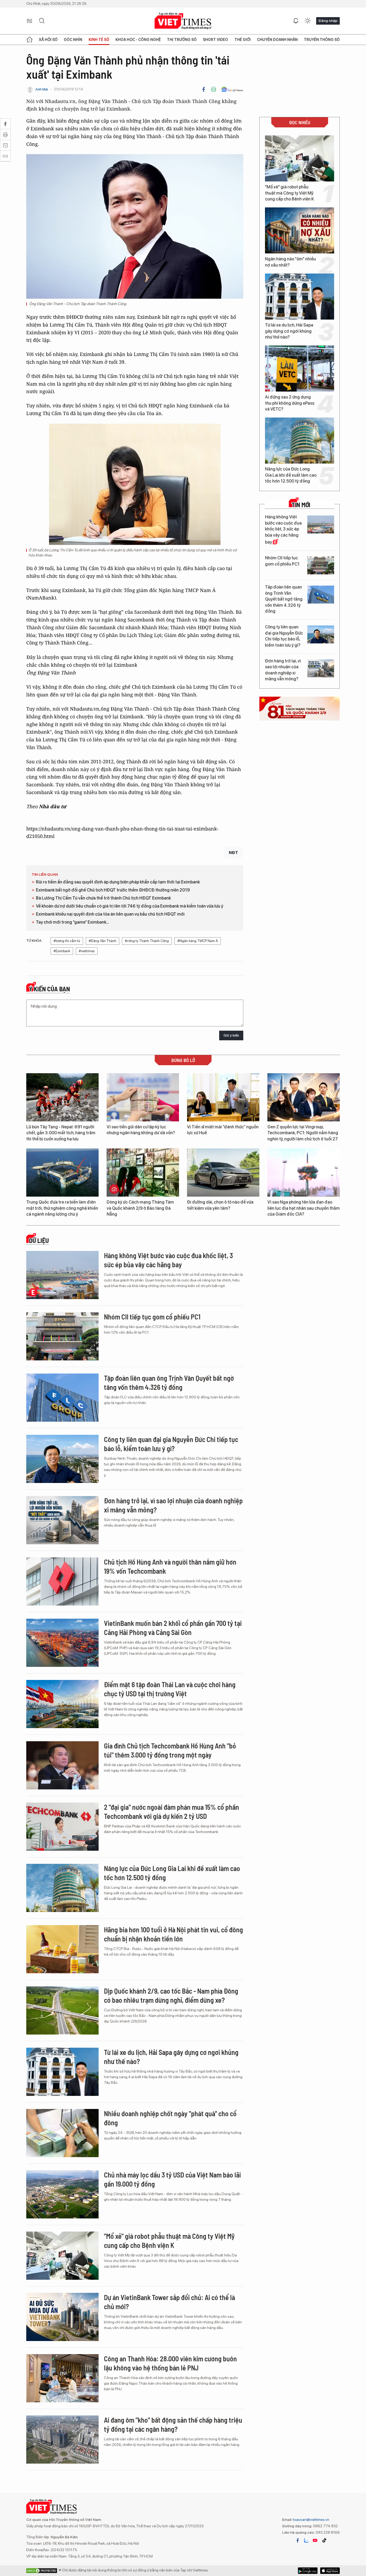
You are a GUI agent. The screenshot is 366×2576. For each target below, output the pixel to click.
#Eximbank (62, 951)
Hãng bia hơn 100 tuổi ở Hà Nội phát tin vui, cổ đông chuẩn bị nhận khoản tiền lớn (173, 1934)
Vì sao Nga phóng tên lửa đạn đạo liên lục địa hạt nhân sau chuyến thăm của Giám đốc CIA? (304, 1208)
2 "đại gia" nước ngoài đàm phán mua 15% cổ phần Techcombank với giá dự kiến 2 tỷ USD (171, 1811)
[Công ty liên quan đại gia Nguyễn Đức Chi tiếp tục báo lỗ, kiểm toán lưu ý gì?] (321, 634)
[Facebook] (204, 89)
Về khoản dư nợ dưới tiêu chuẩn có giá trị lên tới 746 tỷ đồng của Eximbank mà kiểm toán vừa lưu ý (130, 906)
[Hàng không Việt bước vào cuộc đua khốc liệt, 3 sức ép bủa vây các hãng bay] (321, 524)
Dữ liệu (39, 1240)
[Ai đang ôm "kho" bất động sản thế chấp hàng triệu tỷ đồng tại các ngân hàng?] (62, 2440)
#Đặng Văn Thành (102, 941)
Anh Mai (42, 89)
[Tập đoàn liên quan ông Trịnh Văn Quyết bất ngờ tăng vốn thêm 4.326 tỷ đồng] (321, 595)
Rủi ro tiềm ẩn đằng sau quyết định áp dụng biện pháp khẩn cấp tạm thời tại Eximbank (118, 882)
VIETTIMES (183, 21)
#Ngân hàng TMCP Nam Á (198, 941)
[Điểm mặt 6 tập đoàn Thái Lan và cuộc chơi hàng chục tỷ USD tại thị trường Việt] (62, 1704)
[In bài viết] (214, 89)
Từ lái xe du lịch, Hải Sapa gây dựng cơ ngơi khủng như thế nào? (289, 331)
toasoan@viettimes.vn (311, 2520)
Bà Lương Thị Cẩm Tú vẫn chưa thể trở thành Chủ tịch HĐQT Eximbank (103, 898)
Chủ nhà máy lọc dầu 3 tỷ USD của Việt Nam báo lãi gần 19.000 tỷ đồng (172, 2179)
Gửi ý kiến (231, 1035)
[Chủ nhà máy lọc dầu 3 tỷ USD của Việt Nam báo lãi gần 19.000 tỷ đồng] (62, 2194)
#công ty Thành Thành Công (147, 941)
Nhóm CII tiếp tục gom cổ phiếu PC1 (282, 561)
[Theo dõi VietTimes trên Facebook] (298, 2540)
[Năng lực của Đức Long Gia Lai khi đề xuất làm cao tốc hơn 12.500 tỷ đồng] (300, 441)
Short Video (215, 40)
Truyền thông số (322, 40)
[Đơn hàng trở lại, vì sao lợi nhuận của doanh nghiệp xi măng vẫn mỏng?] (321, 668)
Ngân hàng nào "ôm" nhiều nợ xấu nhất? (290, 262)
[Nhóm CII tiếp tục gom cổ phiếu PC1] (321, 565)
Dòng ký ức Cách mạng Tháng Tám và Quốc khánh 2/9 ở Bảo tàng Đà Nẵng (140, 1208)
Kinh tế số (99, 40)
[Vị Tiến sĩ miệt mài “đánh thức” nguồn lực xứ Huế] (223, 1097)
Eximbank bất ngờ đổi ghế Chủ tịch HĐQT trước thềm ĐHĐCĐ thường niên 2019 (113, 890)
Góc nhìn (73, 40)
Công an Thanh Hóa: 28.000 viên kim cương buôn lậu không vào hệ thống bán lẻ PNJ (170, 2363)
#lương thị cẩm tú (67, 941)
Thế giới (243, 40)
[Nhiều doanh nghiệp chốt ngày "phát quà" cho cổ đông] (62, 2133)
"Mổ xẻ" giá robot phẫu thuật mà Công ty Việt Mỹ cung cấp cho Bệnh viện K (290, 193)
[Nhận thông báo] (296, 21)
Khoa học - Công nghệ (138, 40)
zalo (306, 2540)
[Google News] (232, 89)
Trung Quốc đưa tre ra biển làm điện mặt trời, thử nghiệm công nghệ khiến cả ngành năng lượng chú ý (62, 1208)
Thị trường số (182, 40)
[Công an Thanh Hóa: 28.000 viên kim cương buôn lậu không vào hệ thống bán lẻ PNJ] (62, 2378)
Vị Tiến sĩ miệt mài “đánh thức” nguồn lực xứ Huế (223, 1130)
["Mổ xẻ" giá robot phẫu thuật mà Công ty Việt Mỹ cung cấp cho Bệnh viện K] (300, 158)
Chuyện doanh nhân (277, 40)
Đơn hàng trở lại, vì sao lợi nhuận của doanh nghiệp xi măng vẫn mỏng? (283, 670)
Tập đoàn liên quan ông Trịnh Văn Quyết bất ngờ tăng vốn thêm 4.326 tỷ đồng (284, 599)
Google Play (330, 2571)
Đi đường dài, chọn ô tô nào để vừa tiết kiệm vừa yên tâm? (220, 1205)
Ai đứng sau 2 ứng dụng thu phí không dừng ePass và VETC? (290, 403)
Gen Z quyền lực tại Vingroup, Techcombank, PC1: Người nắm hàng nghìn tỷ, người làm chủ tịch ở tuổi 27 (303, 1133)
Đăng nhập (328, 21)
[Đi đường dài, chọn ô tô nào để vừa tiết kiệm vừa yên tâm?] (223, 1173)
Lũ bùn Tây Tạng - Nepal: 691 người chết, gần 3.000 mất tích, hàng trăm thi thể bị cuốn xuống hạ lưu (61, 1133)
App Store (308, 2571)
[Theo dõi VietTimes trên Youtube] (315, 2540)
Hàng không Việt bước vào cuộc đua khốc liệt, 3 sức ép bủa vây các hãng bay (283, 530)
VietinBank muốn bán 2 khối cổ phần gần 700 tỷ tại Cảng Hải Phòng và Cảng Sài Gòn (173, 1628)
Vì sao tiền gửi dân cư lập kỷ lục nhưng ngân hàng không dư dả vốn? (141, 1130)
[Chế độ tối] (308, 21)
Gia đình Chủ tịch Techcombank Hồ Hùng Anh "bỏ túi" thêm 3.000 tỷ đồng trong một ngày (170, 1750)
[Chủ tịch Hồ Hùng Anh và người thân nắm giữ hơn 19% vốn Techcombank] (62, 1581)
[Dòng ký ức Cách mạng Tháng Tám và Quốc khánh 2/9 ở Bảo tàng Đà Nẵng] (143, 1173)
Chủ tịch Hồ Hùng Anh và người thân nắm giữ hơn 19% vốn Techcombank (170, 1566)
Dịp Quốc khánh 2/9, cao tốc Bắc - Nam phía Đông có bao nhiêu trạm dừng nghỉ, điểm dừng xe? (171, 1995)
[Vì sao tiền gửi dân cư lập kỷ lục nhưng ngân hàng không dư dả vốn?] (143, 1097)
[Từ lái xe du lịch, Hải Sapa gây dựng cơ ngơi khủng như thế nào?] (300, 297)
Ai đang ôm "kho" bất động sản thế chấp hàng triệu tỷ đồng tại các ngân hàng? (173, 2424)
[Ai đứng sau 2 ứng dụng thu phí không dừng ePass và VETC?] (300, 369)
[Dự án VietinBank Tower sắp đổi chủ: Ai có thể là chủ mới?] (62, 2317)
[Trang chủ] (29, 40)
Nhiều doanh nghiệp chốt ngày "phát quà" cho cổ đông (170, 2118)
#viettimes (87, 951)
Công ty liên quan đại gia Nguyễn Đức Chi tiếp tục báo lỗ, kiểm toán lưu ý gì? (284, 636)
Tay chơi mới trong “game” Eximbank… (72, 922)
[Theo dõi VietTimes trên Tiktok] (324, 2540)
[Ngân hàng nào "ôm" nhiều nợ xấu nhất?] (300, 230)
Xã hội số (48, 40)
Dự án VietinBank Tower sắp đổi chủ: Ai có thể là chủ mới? (169, 2302)
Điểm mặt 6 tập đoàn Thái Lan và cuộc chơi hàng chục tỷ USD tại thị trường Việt (170, 1689)
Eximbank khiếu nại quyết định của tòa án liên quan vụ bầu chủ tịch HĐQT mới (110, 914)
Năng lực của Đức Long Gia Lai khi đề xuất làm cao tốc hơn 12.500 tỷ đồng (291, 475)
